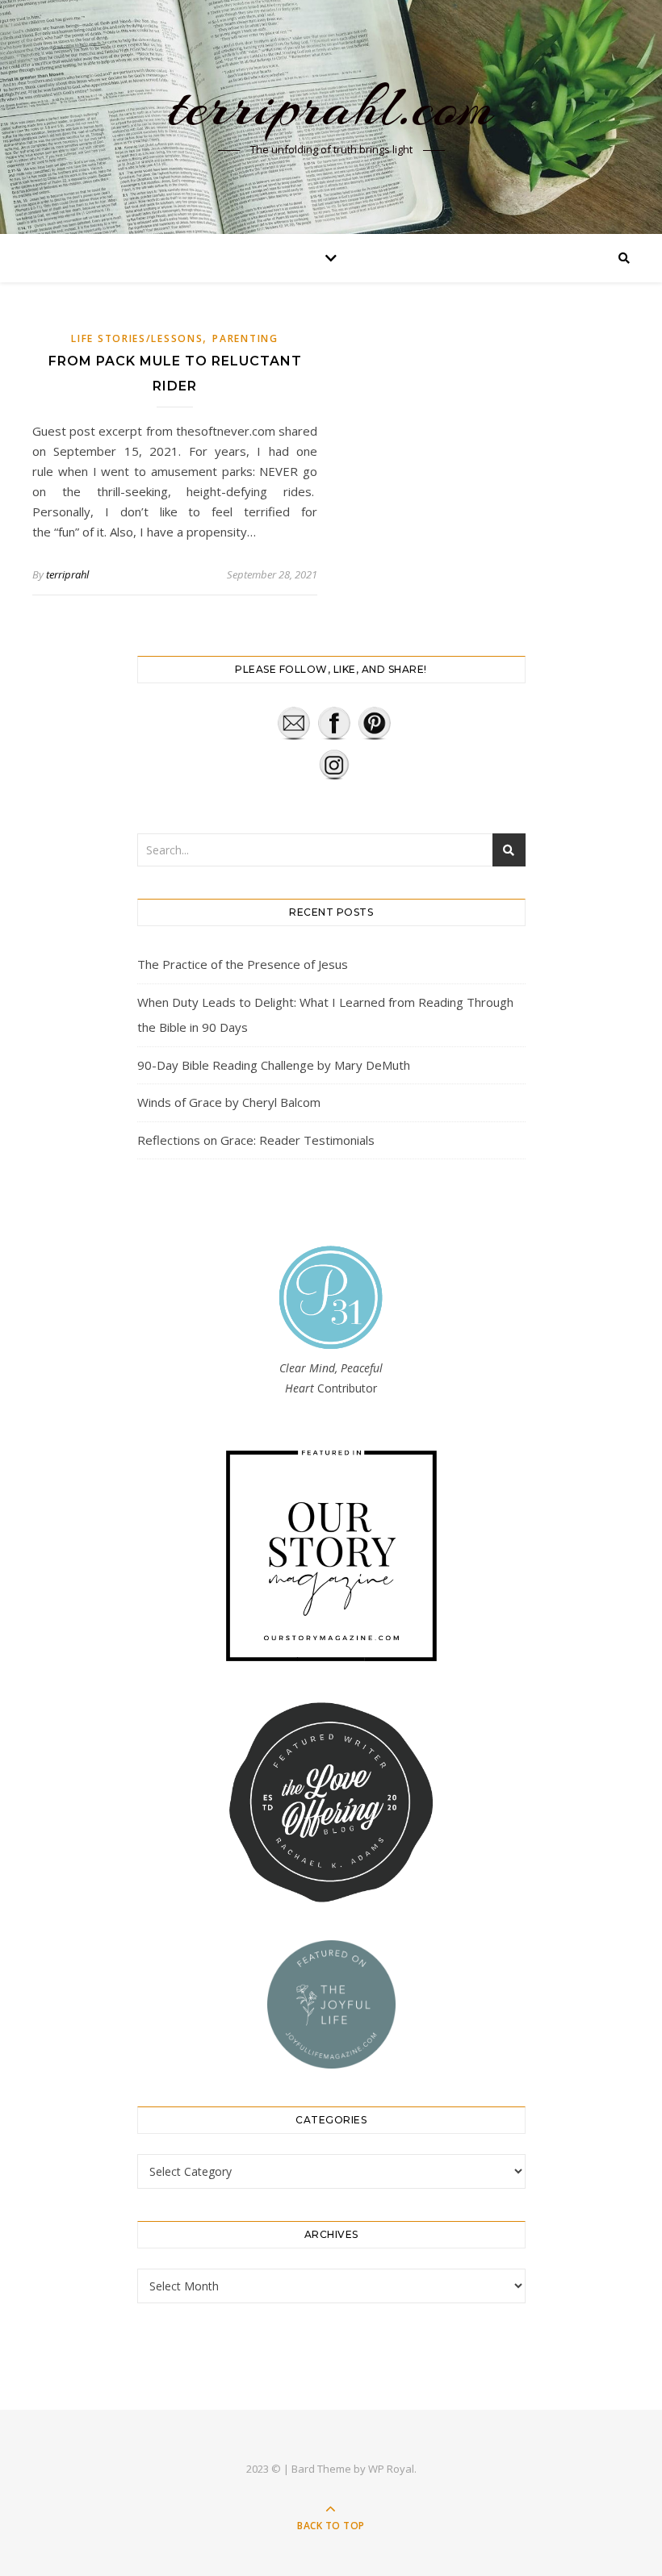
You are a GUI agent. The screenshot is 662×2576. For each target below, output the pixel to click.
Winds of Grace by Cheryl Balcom (229, 1102)
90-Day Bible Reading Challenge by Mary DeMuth (274, 1065)
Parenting (245, 338)
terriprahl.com (331, 106)
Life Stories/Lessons (137, 338)
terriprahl (67, 574)
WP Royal (391, 2469)
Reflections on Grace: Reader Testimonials (256, 1140)
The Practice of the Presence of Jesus (243, 964)
